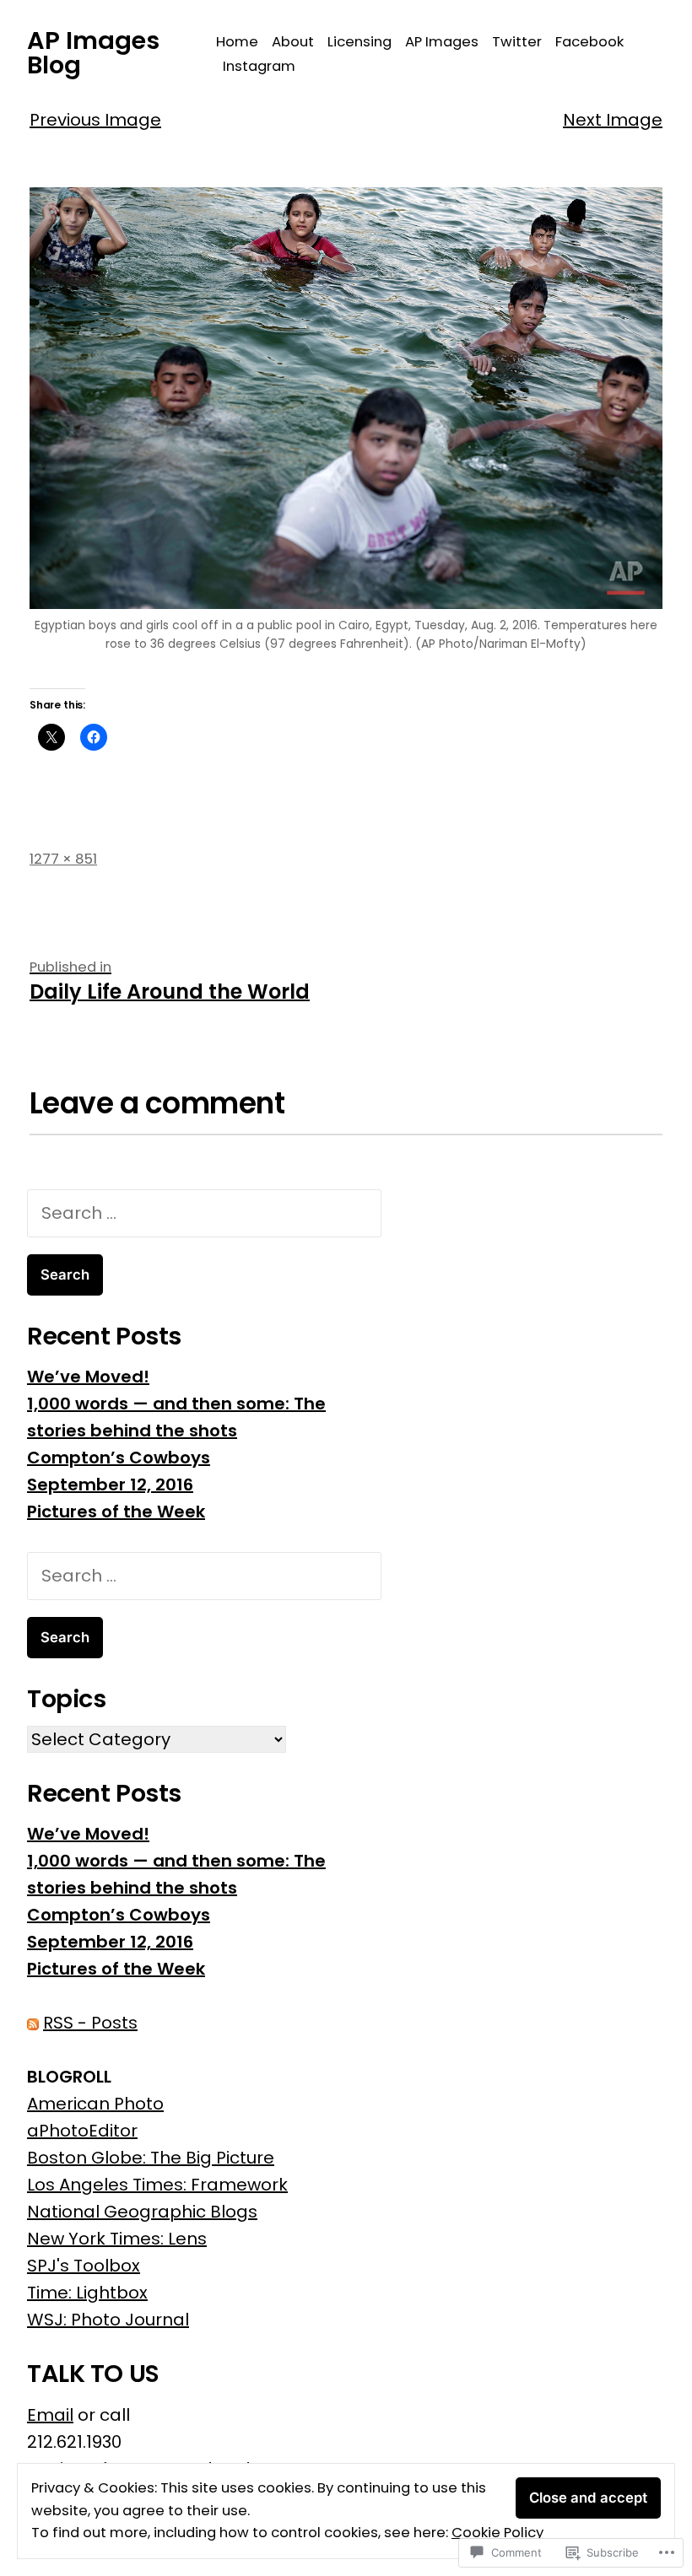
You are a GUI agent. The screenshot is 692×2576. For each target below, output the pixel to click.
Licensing (360, 42)
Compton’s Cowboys (119, 1458)
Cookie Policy (497, 2533)
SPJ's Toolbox (84, 2266)
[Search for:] (204, 1213)
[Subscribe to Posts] (33, 2023)
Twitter (517, 42)
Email (50, 2415)
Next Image (613, 120)
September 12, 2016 (110, 1485)
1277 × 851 (63, 859)
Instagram (259, 66)
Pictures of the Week (116, 1512)
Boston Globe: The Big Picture (151, 2158)
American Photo (95, 2104)
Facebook (589, 42)
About (293, 42)
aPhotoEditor (82, 2131)
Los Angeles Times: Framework (157, 2185)
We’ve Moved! (88, 1377)
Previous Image (95, 120)
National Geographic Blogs (142, 2212)
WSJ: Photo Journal (108, 2320)
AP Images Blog (93, 53)
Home (237, 42)
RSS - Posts (90, 2023)
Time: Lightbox (87, 2293)
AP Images (442, 42)
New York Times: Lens (117, 2239)
